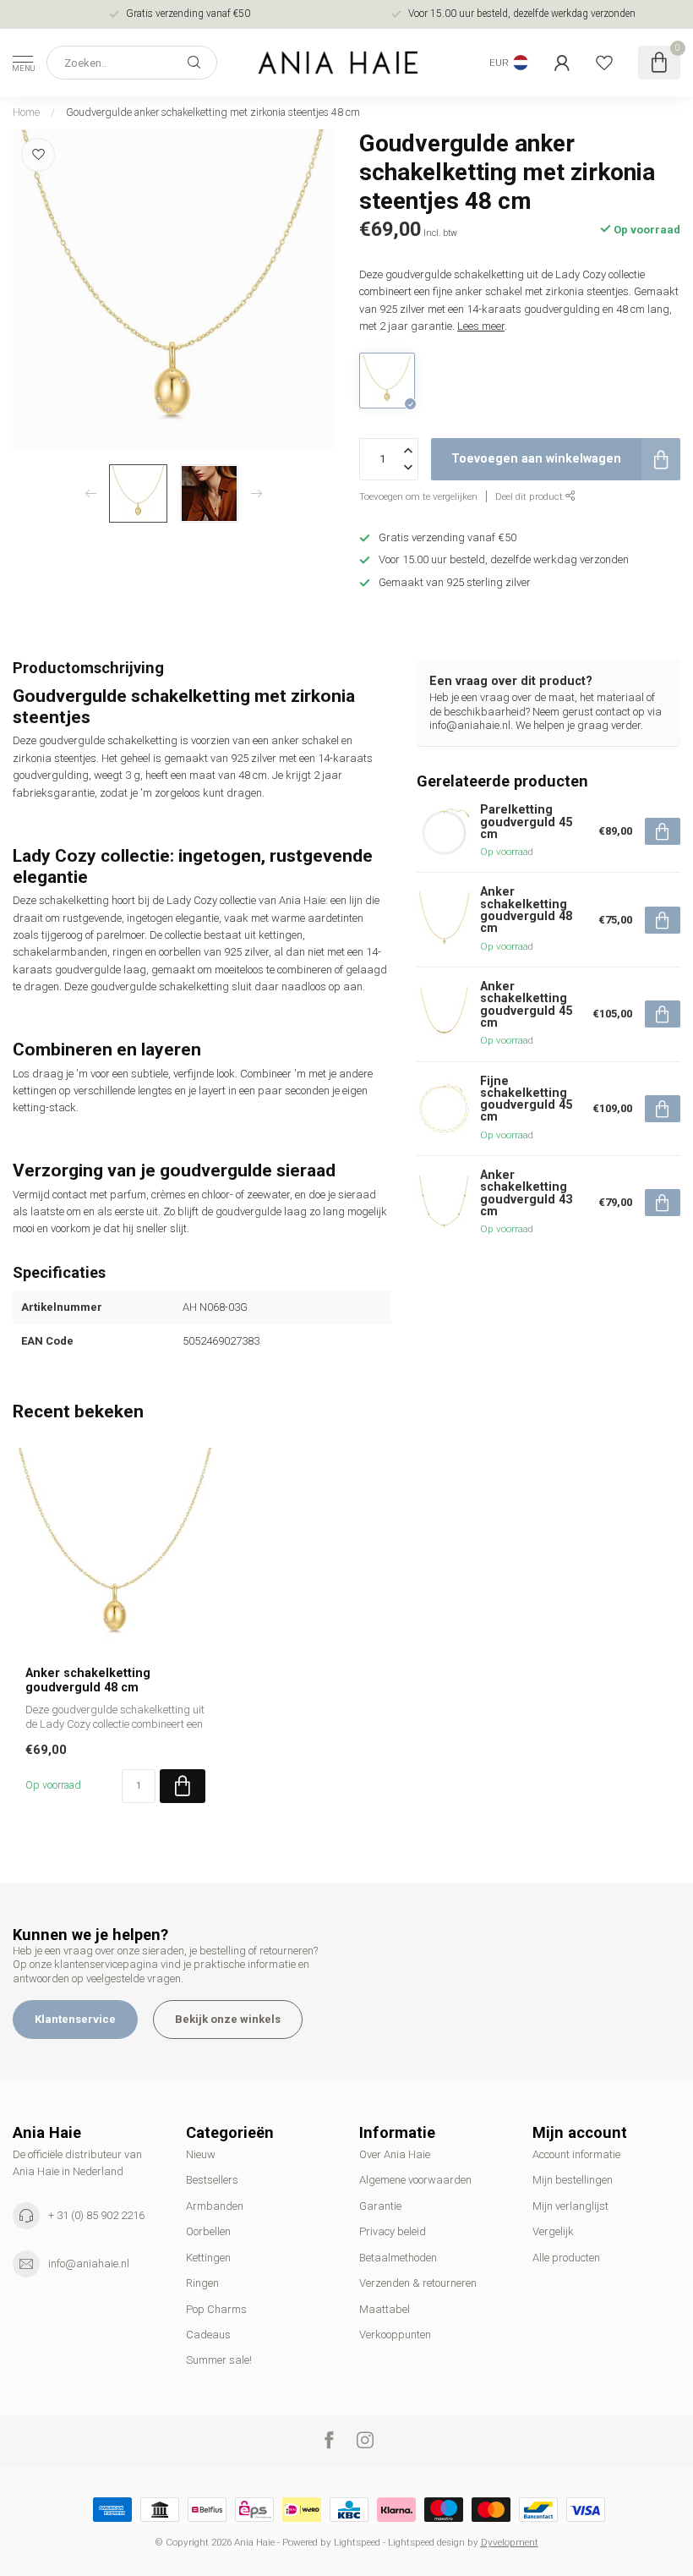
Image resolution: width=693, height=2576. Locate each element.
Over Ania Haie (395, 2154)
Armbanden (215, 2206)
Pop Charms (216, 2309)
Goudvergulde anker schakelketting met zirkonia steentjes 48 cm (213, 112)
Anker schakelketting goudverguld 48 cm (88, 1680)
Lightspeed (357, 2542)
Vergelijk (553, 2231)
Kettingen (208, 2258)
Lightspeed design (426, 2542)
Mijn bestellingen (573, 2180)
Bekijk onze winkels (228, 2019)
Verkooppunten (395, 2335)
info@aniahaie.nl (89, 2264)
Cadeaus (208, 2335)
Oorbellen (208, 2231)
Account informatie (576, 2154)
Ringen (202, 2283)
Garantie (380, 2206)
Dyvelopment (510, 2542)
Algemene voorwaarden (415, 2180)
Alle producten (566, 2258)
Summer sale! (219, 2360)
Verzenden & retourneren (418, 2283)
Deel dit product (530, 496)
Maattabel (385, 2309)
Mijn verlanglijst (570, 2206)
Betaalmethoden (398, 2258)
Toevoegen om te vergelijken (418, 496)
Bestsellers (212, 2180)
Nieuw (201, 2154)
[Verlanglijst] (604, 63)
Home (26, 112)
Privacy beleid (393, 2231)
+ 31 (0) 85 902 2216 (96, 2215)
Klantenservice (75, 2019)
